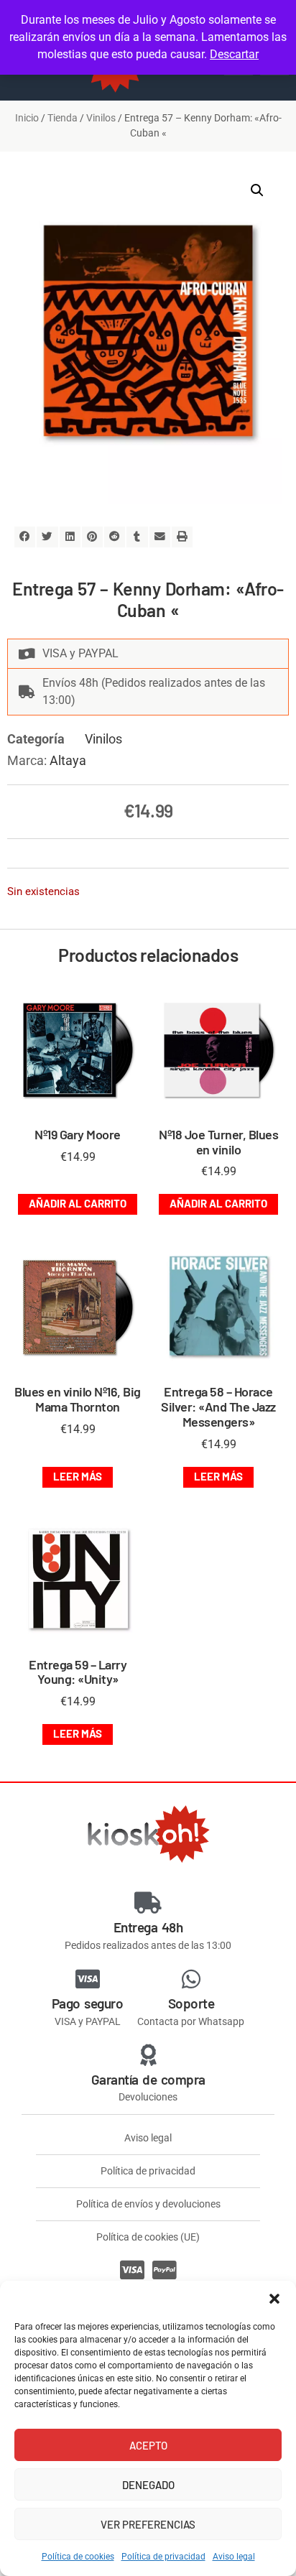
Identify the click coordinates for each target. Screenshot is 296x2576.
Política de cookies (78, 2557)
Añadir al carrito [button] (78, 1203)
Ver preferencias (148, 2524)
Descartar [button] (234, 54)
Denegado (148, 2485)
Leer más (78, 1476)
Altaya (68, 760)
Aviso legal (234, 2557)
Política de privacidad (163, 2557)
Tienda (63, 118)
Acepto (148, 2445)
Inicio (27, 118)
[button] (274, 2299)
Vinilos (101, 118)
